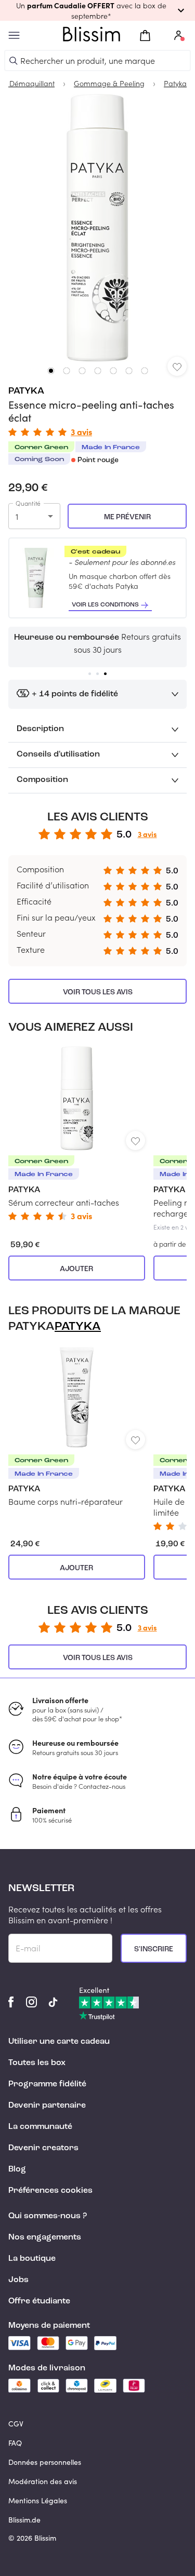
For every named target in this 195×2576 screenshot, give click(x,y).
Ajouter (76, 1269)
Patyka (26, 391)
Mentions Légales (38, 2500)
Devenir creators (43, 2148)
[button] (97, 10)
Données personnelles (45, 2462)
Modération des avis (43, 2481)
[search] (14, 61)
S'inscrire (154, 1949)
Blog (17, 2169)
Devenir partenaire (47, 2106)
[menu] (14, 36)
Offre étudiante (39, 2301)
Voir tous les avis (98, 992)
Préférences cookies (50, 2191)
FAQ (15, 2443)
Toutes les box (37, 2063)
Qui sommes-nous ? (48, 2216)
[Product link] (77, 1133)
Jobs (18, 2280)
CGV (16, 2424)
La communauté (40, 2127)
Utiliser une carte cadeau (59, 2042)
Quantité (28, 503)
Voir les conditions (105, 605)
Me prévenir (127, 517)
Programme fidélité (47, 2084)
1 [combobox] (17, 516)
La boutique (32, 2259)
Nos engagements (45, 2237)
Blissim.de (24, 2520)
